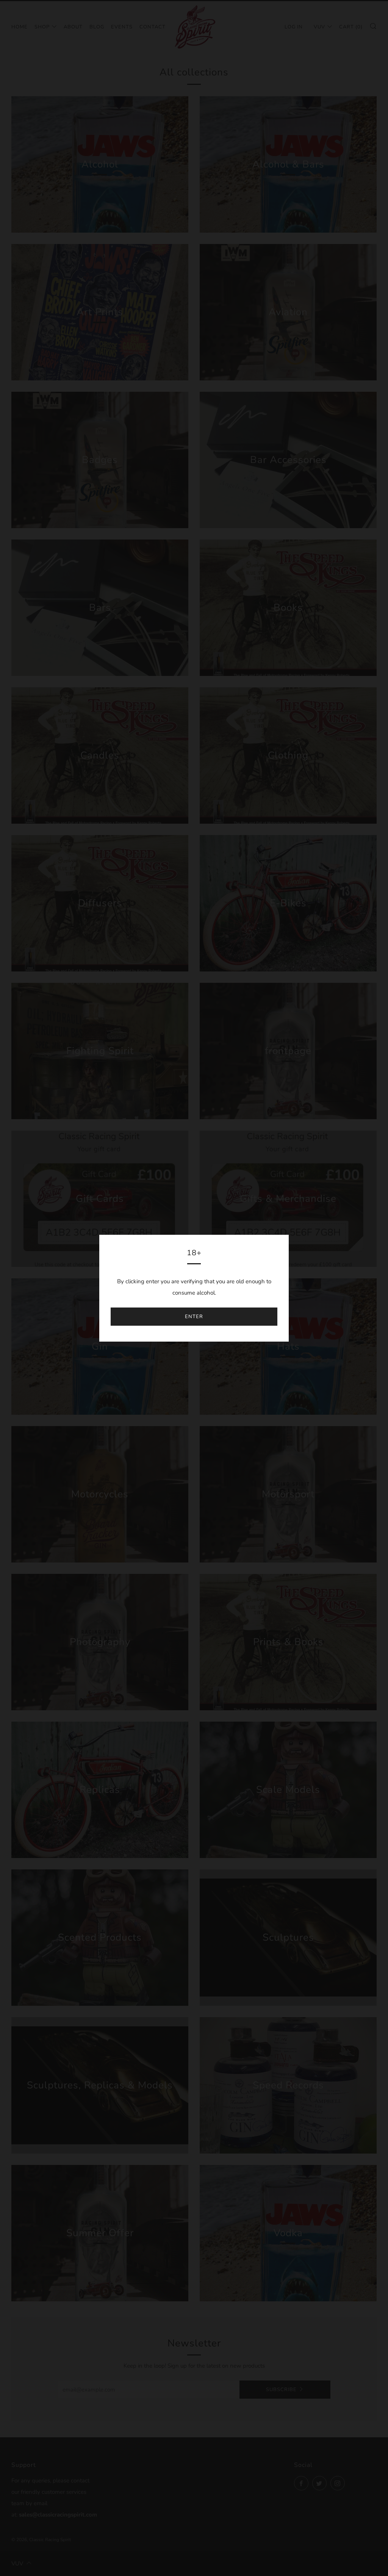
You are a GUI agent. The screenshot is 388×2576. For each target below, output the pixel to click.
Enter (194, 1317)
